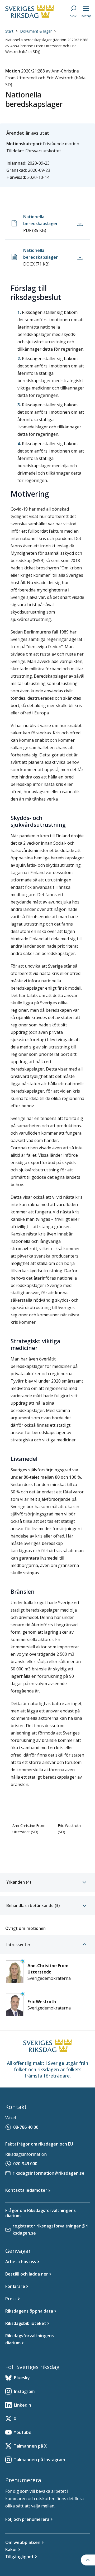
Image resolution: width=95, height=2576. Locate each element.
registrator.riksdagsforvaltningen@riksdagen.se (51, 2229)
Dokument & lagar (36, 31)
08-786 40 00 (26, 2127)
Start (9, 31)
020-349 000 (25, 2164)
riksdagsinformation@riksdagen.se (49, 2173)
